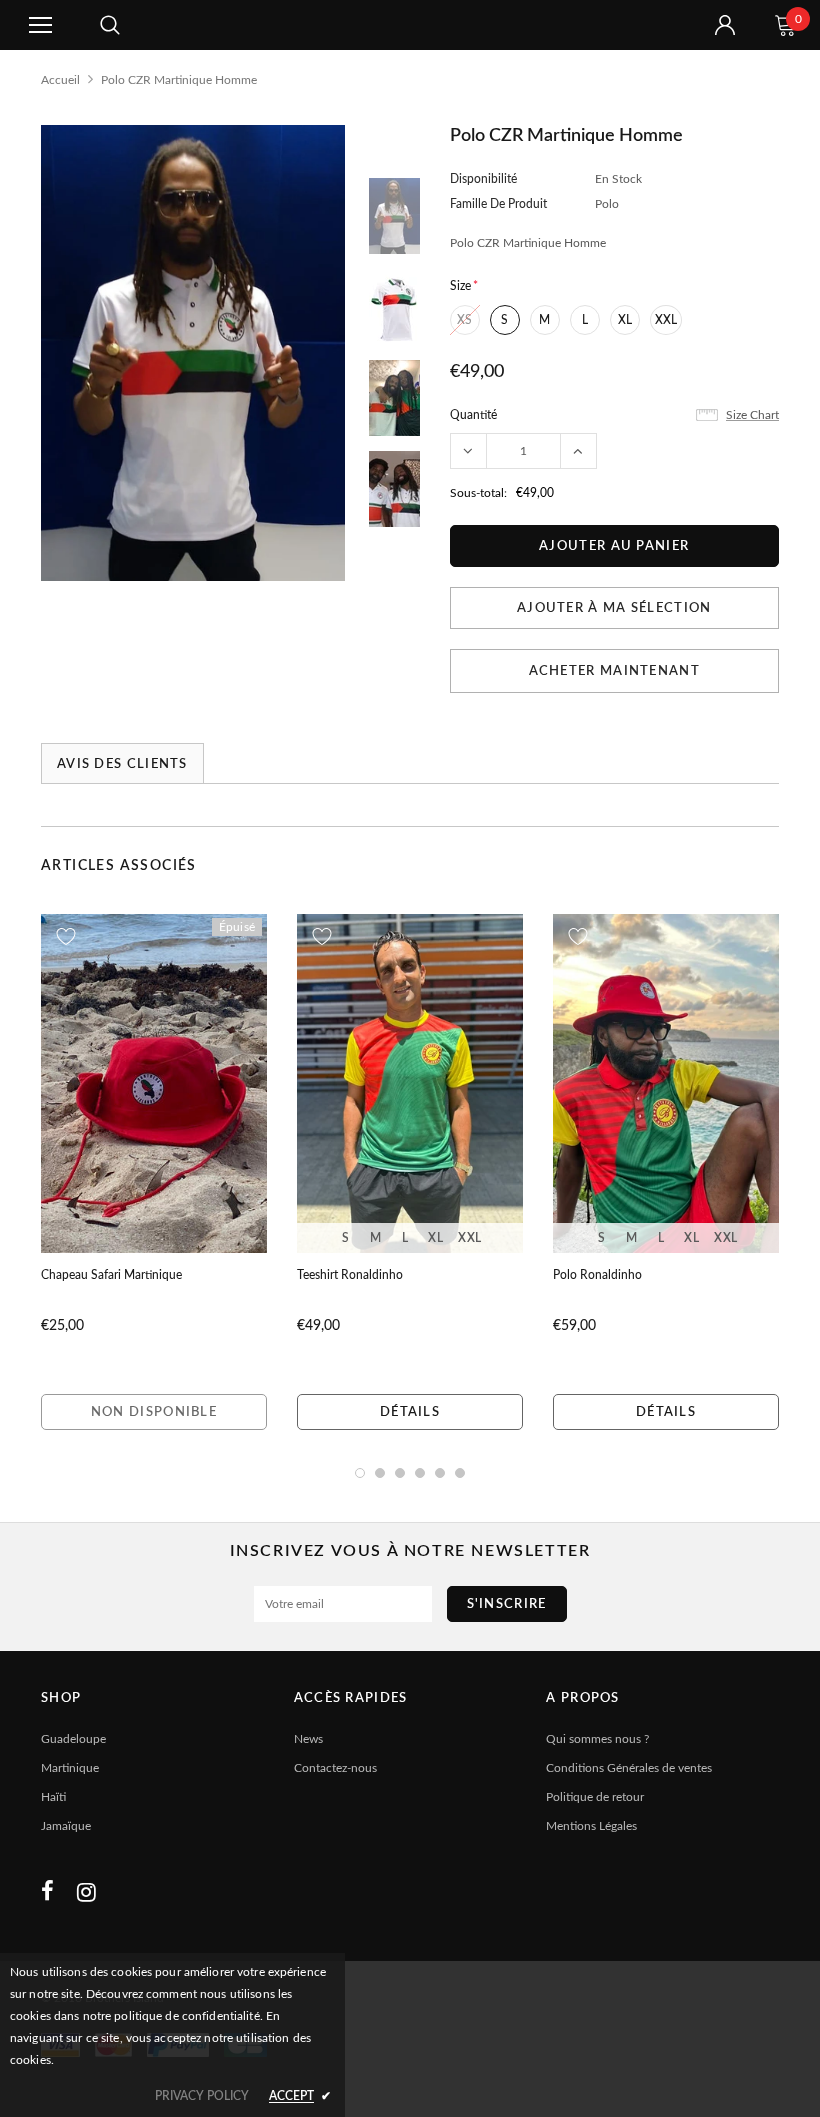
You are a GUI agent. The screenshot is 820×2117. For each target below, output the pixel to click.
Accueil (60, 80)
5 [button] (440, 1473)
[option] (193, 353)
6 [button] (460, 1473)
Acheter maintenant (614, 671)
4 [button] (420, 1473)
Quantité (473, 415)
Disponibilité (483, 179)
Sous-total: (478, 493)
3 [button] (400, 1473)
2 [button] (380, 1473)
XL (625, 320)
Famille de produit (498, 204)
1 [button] (360, 1473)
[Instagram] (86, 1892)
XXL (666, 320)
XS (464, 320)
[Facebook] (47, 1892)
